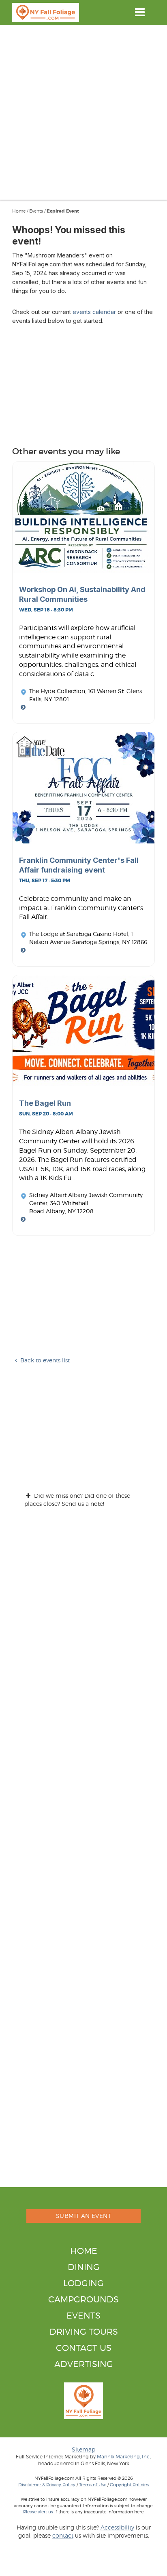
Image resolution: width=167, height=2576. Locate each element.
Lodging (83, 2283)
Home (19, 211)
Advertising (84, 2364)
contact (63, 2535)
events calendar (94, 312)
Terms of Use (93, 2485)
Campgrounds (83, 2299)
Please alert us (38, 2512)
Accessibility (117, 2527)
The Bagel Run (45, 1103)
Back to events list (45, 1360)
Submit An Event (83, 2216)
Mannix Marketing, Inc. (124, 2457)
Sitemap (83, 2449)
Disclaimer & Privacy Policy (47, 2485)
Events (36, 211)
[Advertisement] (83, 112)
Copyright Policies (129, 2485)
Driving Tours (84, 2332)
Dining (84, 2267)
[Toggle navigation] (140, 12)
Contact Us (84, 2348)
